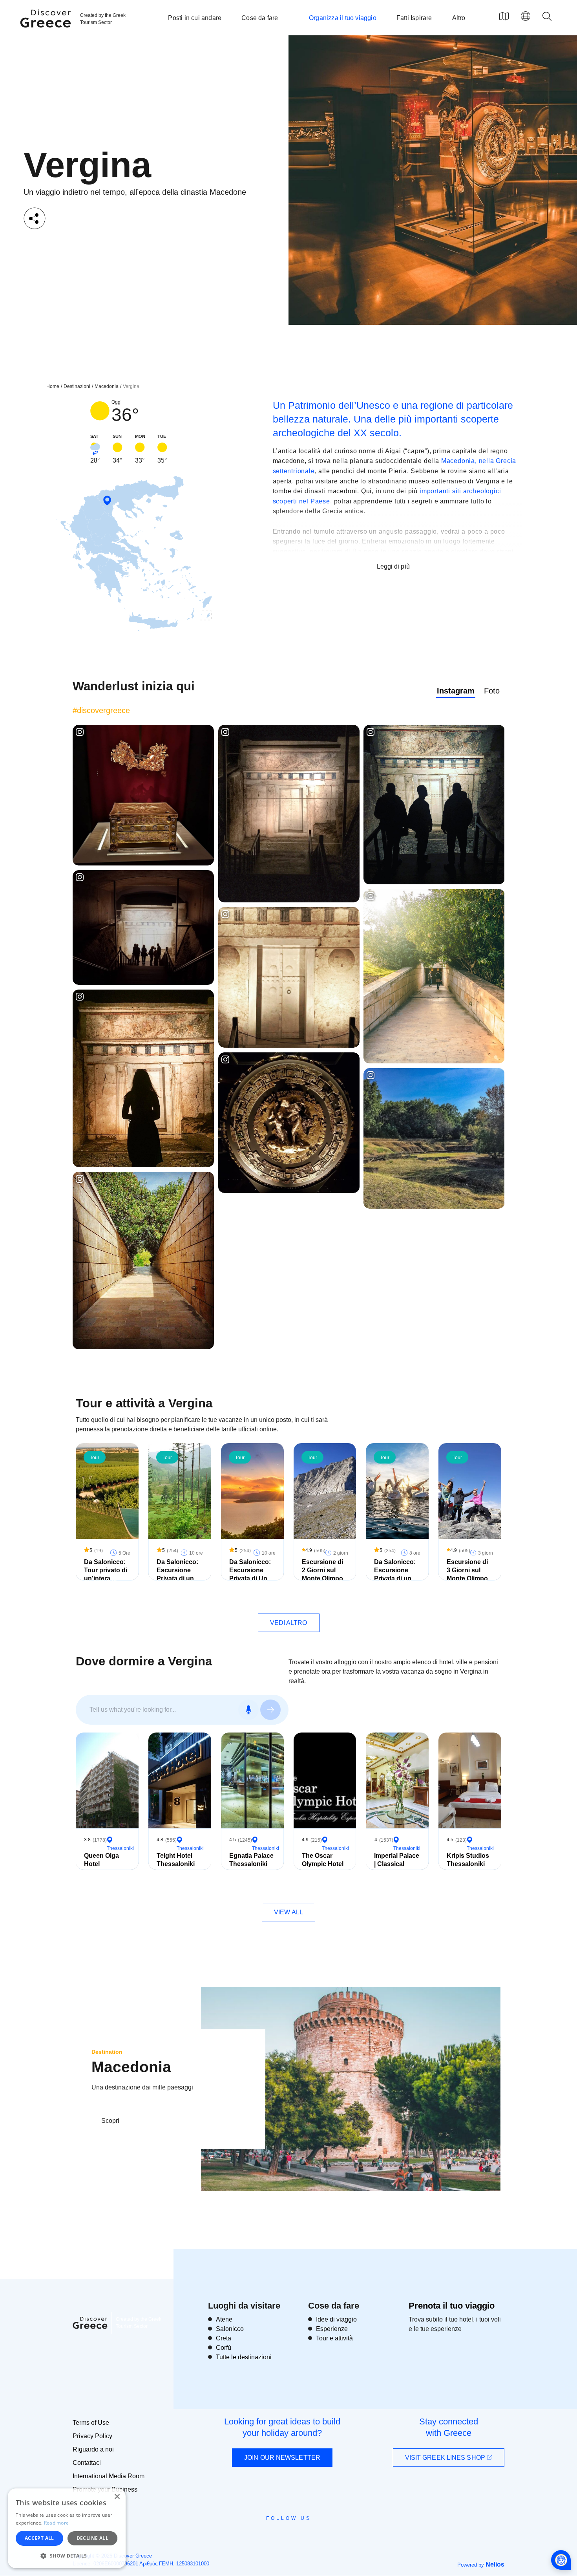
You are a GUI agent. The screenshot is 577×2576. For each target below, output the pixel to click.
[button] (67, 2556)
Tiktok (324, 2533)
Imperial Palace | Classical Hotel (397, 1864)
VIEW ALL (288, 1912)
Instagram (456, 691)
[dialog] (67, 2528)
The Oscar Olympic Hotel (323, 1860)
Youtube (297, 2536)
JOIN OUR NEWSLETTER (282, 2458)
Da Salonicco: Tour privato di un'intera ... (106, 1570)
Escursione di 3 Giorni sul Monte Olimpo (467, 1570)
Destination (107, 2052)
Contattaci (87, 2463)
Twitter (282, 2532)
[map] (504, 16)
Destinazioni (77, 386)
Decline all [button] (92, 2538)
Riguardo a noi (93, 2449)
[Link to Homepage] (47, 32)
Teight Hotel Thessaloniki (176, 1860)
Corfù (224, 2348)
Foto (492, 691)
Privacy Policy (92, 2436)
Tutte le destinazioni (244, 2357)
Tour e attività (334, 2338)
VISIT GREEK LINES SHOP (446, 2458)
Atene (224, 2319)
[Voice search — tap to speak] (248, 1710)
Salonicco (230, 2329)
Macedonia (107, 386)
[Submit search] (270, 1710)
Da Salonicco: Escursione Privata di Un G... (250, 1574)
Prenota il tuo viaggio (452, 2306)
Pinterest (311, 2536)
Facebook (253, 2536)
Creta (224, 2338)
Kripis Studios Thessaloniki (468, 1860)
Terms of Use (91, 2423)
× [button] (117, 2497)
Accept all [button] (39, 2538)
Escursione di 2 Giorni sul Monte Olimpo (322, 1570)
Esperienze (332, 2329)
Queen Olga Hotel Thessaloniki (103, 1864)
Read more (57, 2523)
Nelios (495, 2564)
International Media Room (109, 2476)
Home (53, 386)
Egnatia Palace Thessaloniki (251, 1860)
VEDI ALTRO (289, 1623)
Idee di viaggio (336, 2319)
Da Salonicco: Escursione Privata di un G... (177, 1574)
